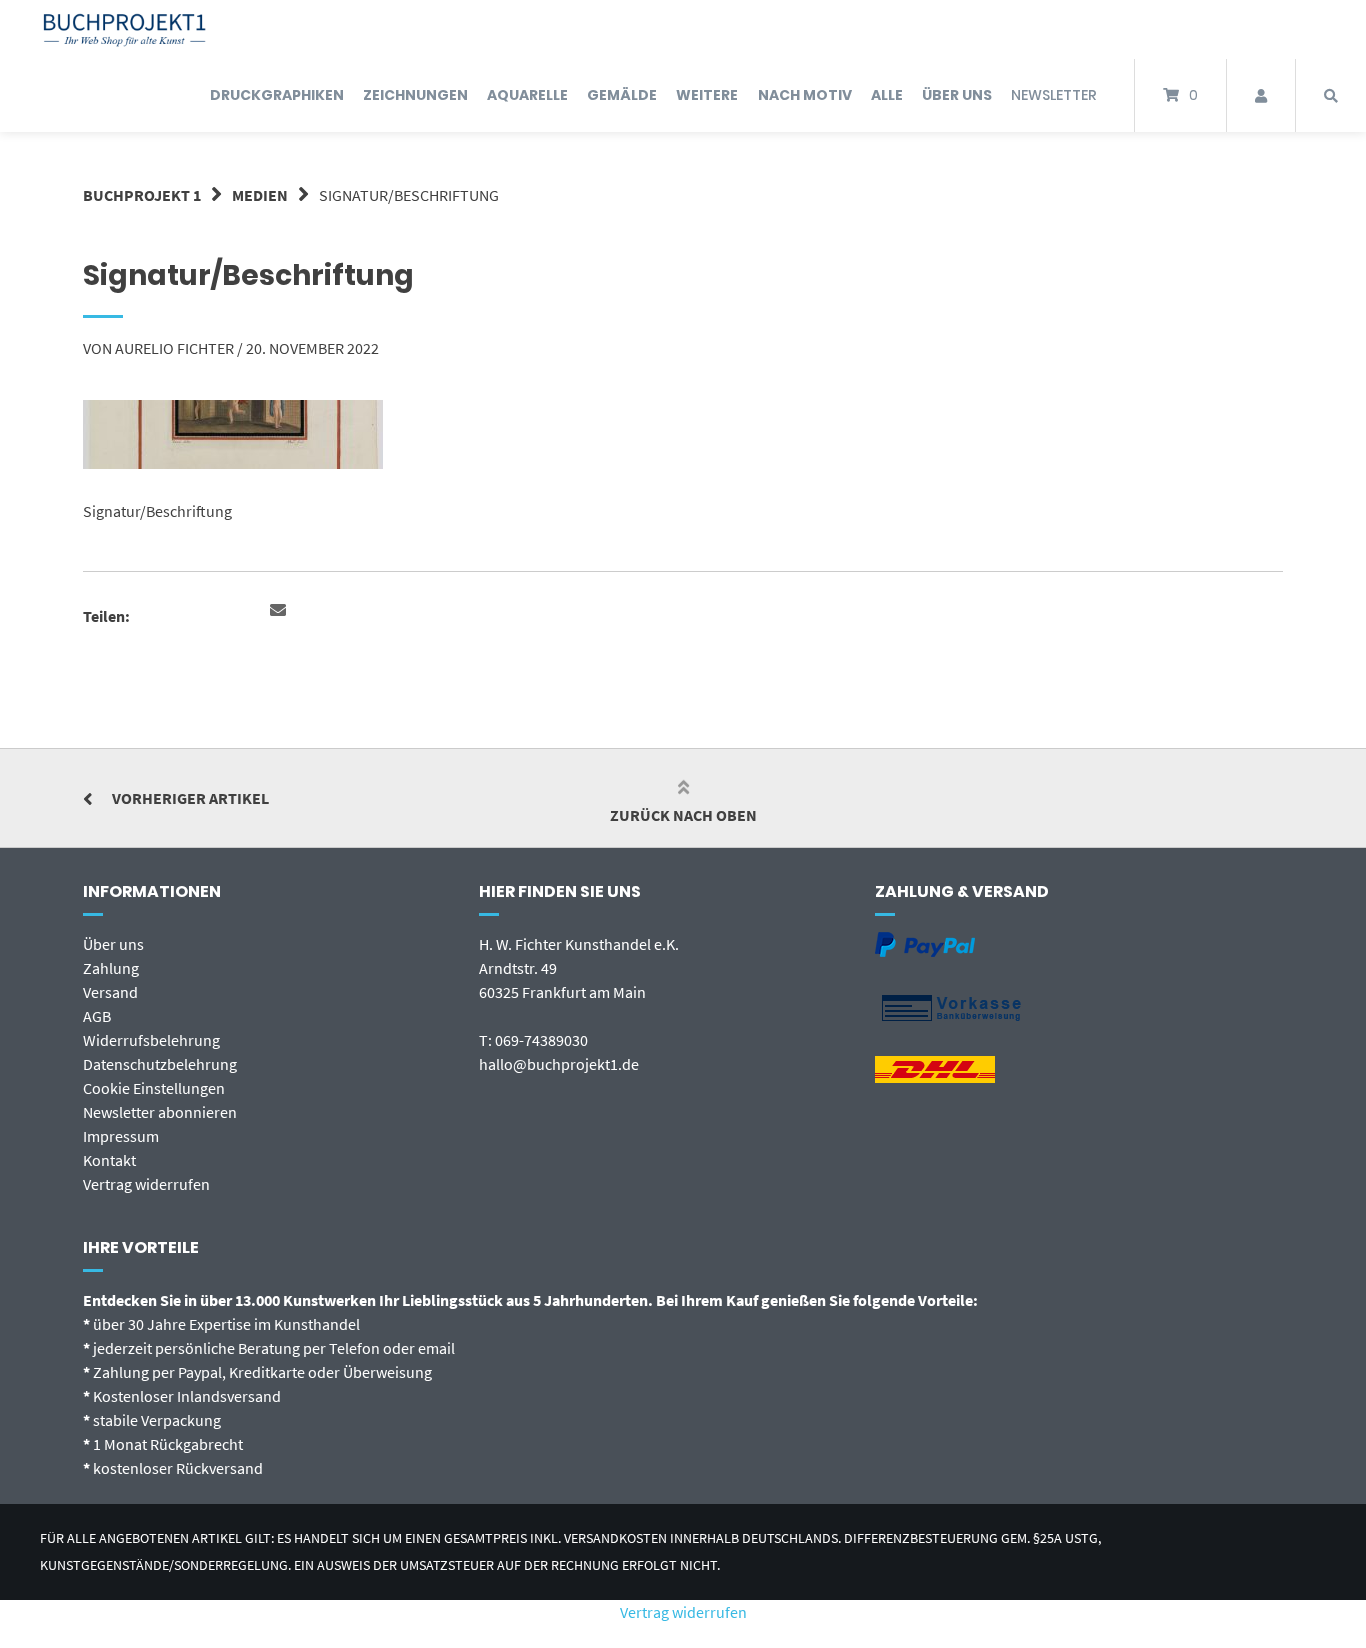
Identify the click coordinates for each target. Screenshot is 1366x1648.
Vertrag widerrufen (146, 1184)
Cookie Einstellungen (154, 1088)
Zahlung (111, 968)
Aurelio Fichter (174, 348)
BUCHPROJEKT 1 (142, 195)
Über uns (113, 944)
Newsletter (1054, 95)
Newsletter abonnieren (160, 1112)
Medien (260, 195)
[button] (280, 611)
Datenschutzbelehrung (160, 1064)
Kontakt (109, 1160)
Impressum (121, 1136)
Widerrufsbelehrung (151, 1040)
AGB (97, 1016)
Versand (110, 992)
